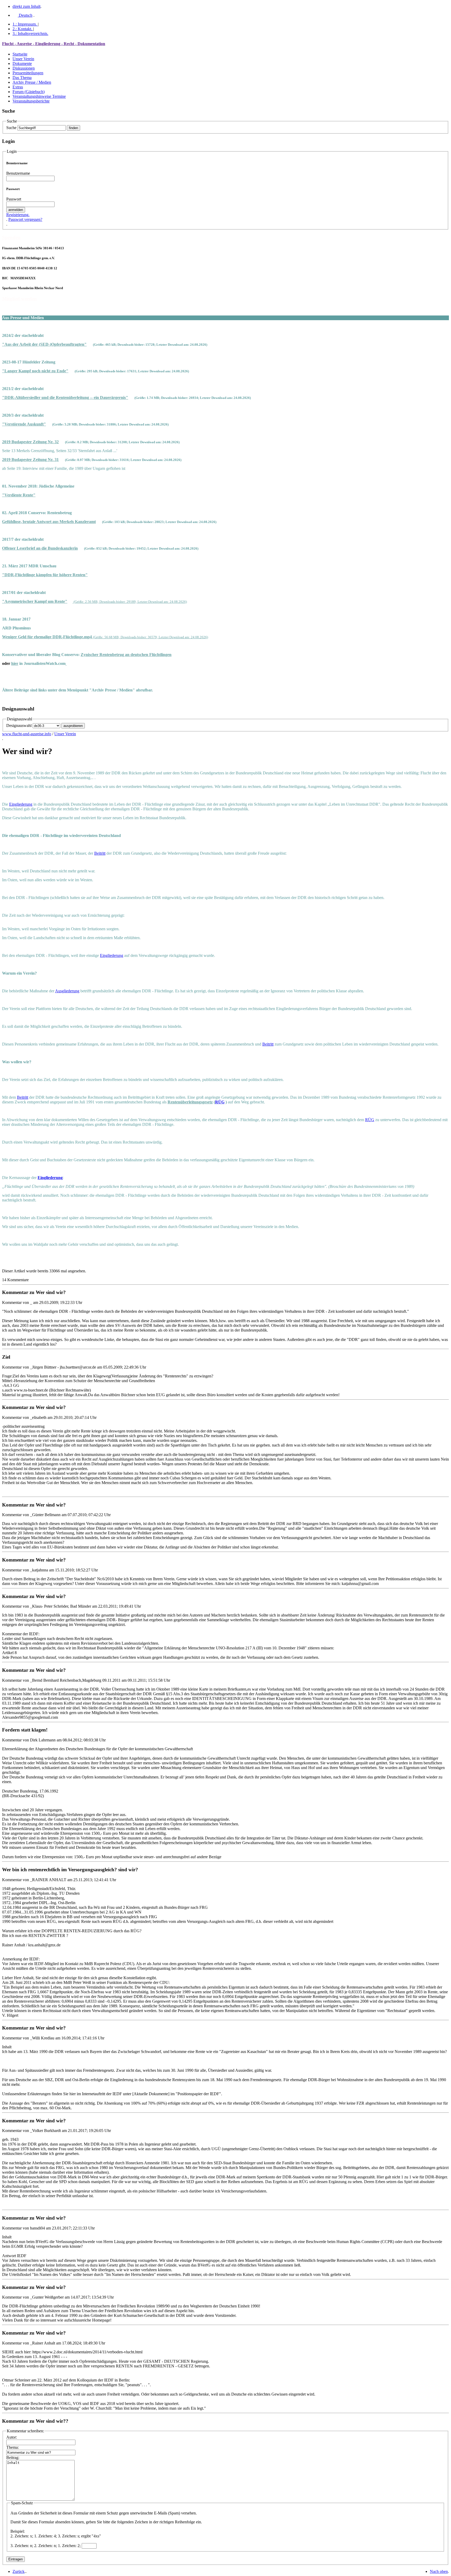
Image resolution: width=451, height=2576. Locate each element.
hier (15, 663)
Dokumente (22, 63)
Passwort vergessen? (25, 219)
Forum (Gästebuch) (29, 92)
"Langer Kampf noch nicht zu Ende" (35, 371)
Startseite (20, 54)
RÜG (220, 1102)
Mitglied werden (19, 299)
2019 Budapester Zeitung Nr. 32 (30, 442)
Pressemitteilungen (28, 73)
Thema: (13, 2447)
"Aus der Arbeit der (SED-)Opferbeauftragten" (44, 344)
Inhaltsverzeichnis (30, 34)
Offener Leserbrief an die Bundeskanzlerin (40, 548)
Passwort (14, 199)
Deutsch (25, 15)
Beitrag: (13, 2457)
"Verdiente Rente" (19, 495)
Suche (11, 128)
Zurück (19, 2571)
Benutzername (18, 173)
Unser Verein (23, 59)
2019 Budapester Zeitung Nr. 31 (30, 460)
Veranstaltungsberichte (31, 101)
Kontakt (22, 29)
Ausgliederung (67, 991)
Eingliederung (21, 804)
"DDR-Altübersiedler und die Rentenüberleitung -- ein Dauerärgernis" (65, 397)
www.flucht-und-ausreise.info (27, 734)
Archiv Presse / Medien (32, 82)
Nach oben (439, 2571)
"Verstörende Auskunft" (24, 424)
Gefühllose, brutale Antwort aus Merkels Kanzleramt (49, 522)
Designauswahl (19, 725)
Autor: (12, 2437)
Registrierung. (18, 215)
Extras (18, 87)
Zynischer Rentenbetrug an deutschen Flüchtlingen (126, 655)
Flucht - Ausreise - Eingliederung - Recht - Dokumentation (54, 44)
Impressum (25, 24)
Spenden (11, 237)
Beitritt (100, 853)
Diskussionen (24, 68)
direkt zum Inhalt (26, 6)
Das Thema (22, 78)
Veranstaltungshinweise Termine (39, 96)
